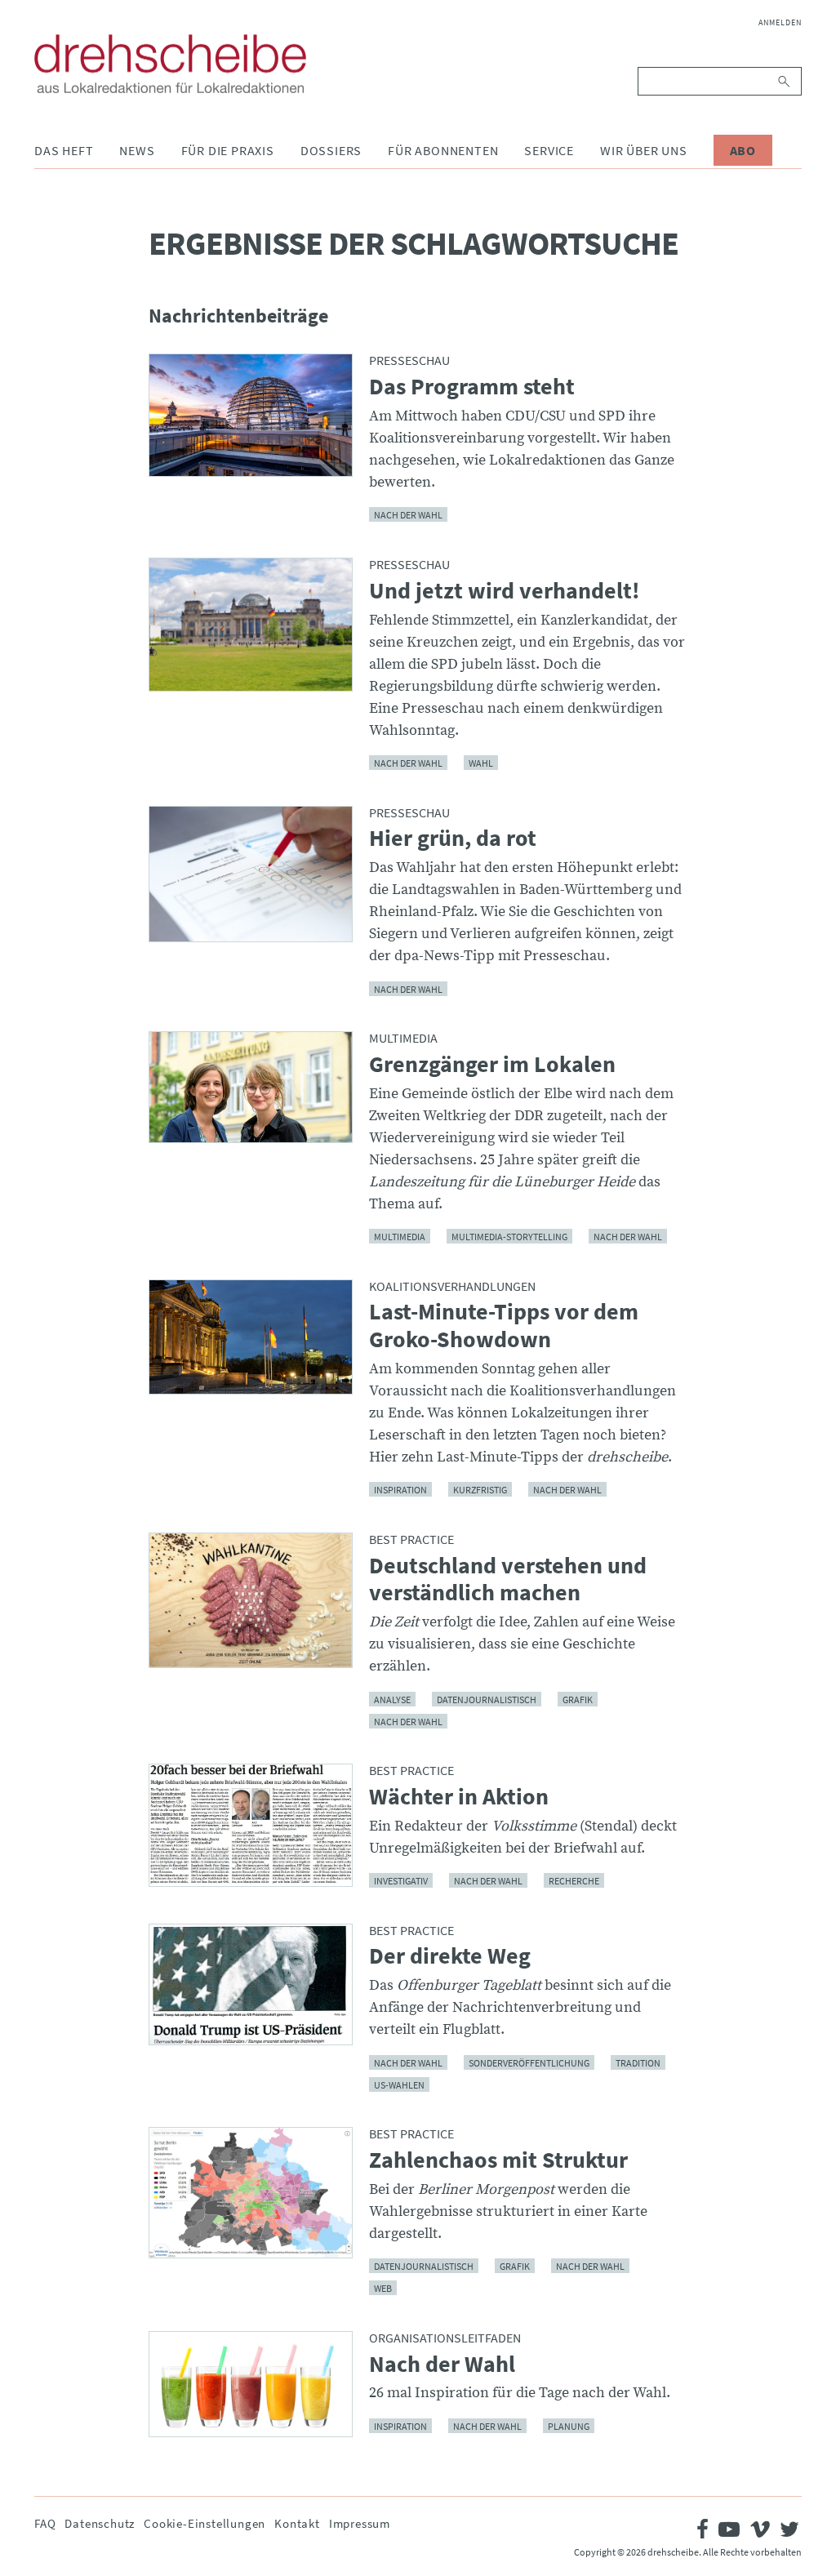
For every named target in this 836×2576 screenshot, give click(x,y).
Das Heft (64, 150)
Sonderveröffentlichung (529, 2062)
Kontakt (297, 2523)
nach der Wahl (408, 515)
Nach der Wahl (408, 763)
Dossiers (331, 150)
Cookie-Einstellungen (205, 2523)
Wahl (481, 763)
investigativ (401, 1881)
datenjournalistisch (487, 1699)
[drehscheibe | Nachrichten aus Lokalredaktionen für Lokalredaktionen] (170, 64)
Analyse (392, 1699)
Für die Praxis (228, 150)
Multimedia (400, 1237)
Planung (569, 2425)
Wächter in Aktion (459, 1797)
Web (383, 2288)
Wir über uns (644, 150)
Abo (743, 150)
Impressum (360, 2523)
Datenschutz (100, 2523)
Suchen (785, 81)
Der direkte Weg (450, 1956)
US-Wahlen (399, 2084)
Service (549, 150)
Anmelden (780, 22)
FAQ (45, 2523)
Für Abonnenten (443, 150)
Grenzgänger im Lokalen (492, 1065)
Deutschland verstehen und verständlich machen (508, 1579)
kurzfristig (480, 1490)
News (137, 150)
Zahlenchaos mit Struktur (498, 2160)
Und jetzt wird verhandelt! (505, 591)
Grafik (578, 1699)
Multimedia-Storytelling (509, 1237)
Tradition (638, 2062)
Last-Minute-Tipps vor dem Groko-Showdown (504, 1326)
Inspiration (400, 1490)
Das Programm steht (472, 387)
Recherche (574, 1881)
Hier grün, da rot (453, 839)
